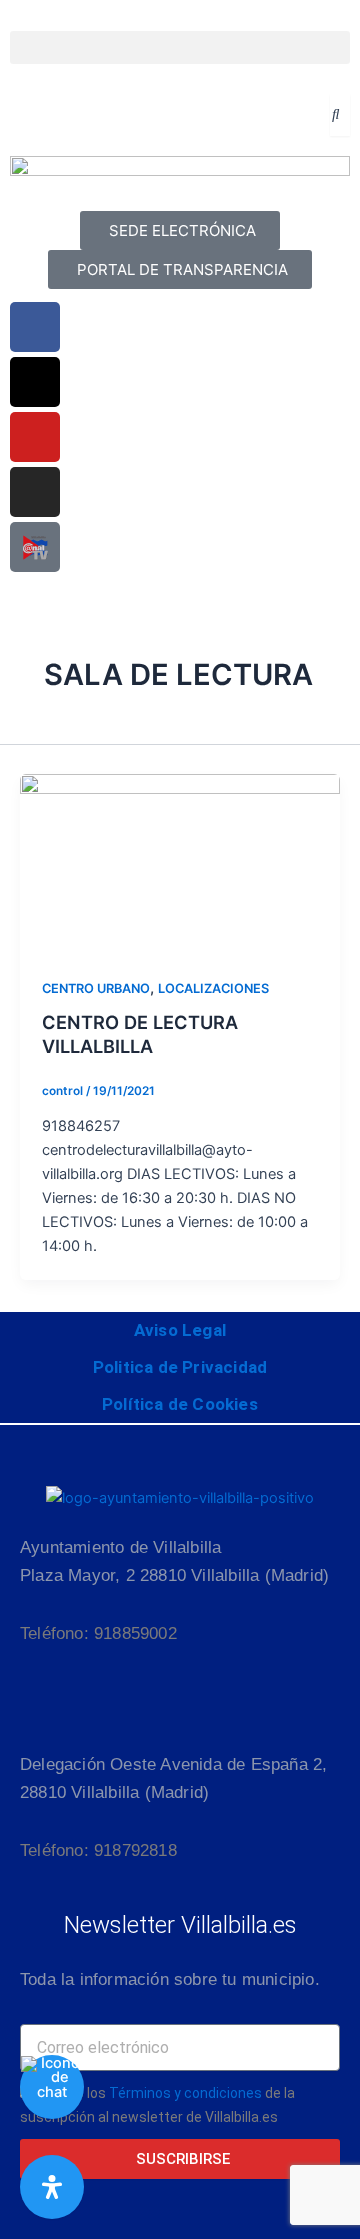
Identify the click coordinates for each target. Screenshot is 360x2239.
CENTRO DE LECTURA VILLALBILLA (140, 1034)
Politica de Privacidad (180, 1367)
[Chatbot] (52, 2087)
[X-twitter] (35, 382)
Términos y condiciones (185, 2093)
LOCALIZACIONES (213, 988)
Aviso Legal (180, 1330)
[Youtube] (35, 437)
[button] (180, 47)
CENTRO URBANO (96, 988)
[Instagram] (35, 492)
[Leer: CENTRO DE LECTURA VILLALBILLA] (180, 863)
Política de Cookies (180, 1404)
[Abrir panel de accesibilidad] (52, 2187)
